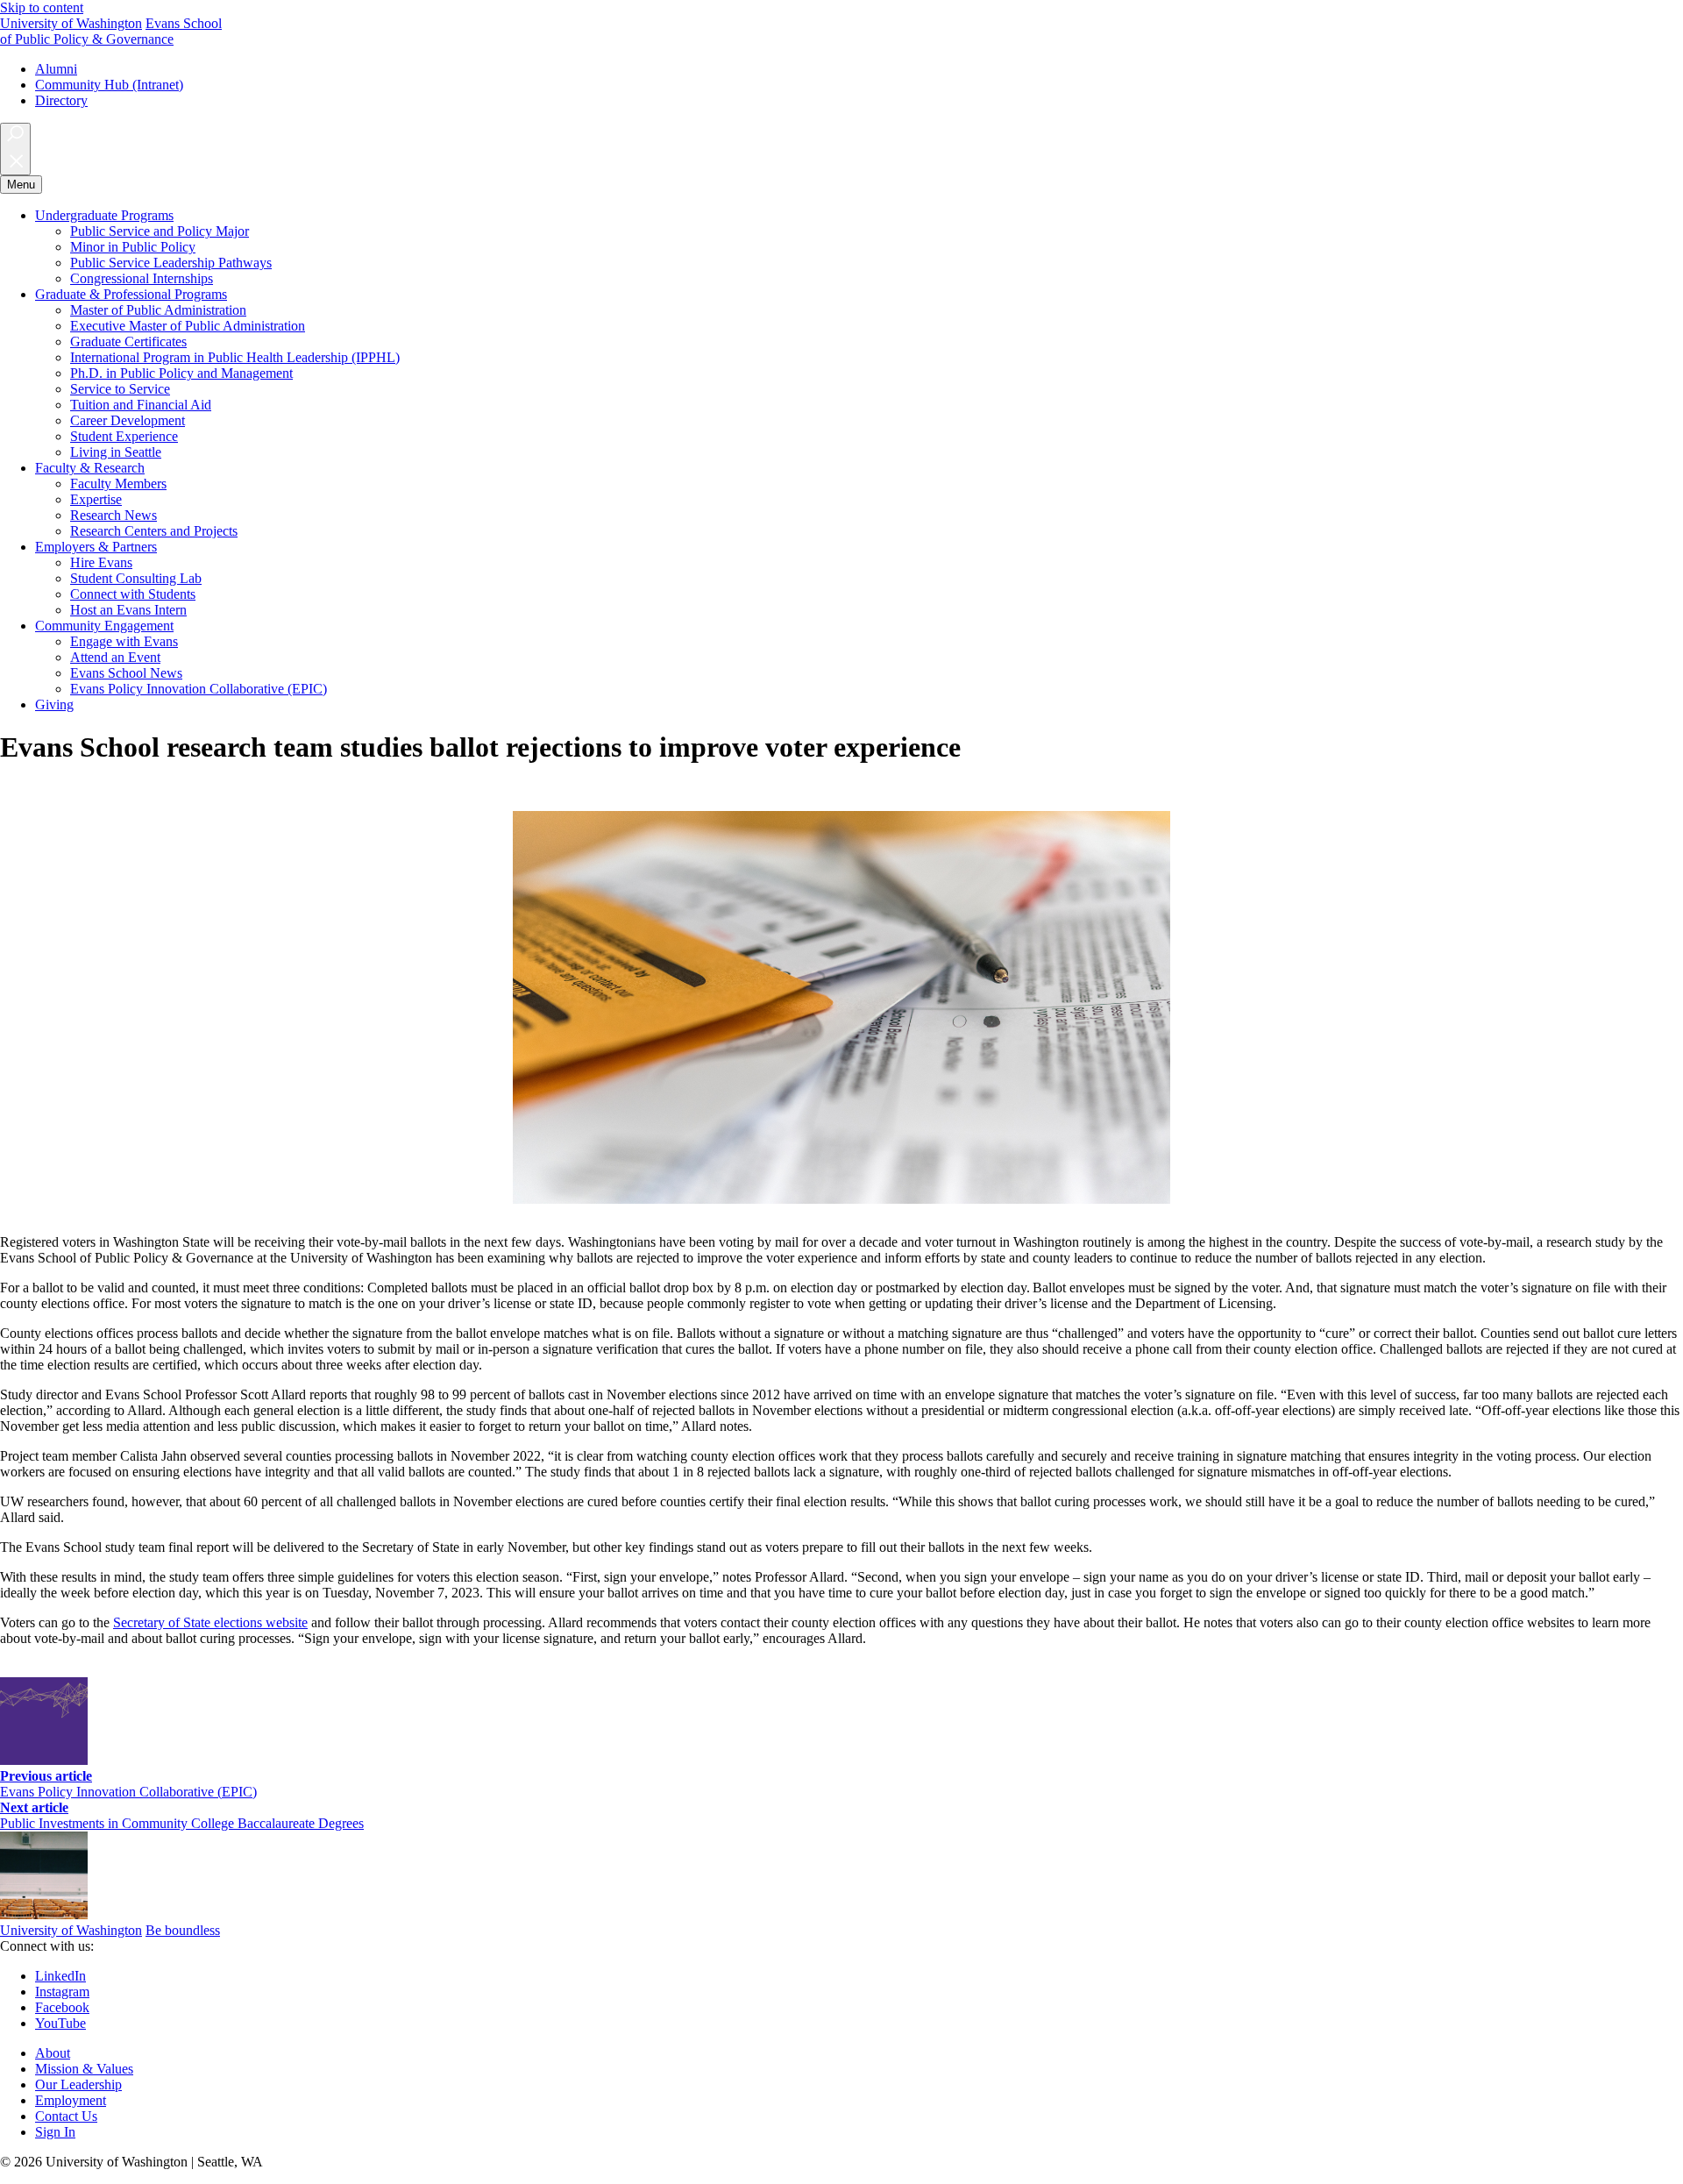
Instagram (62, 1992)
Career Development (128, 420)
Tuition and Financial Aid (141, 405)
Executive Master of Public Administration (188, 326)
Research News (114, 515)
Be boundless (183, 1930)
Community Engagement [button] (104, 626)
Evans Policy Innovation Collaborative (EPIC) (199, 689)
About (53, 2053)
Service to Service (120, 389)
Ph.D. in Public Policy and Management (181, 373)
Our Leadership (78, 2084)
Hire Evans (101, 562)
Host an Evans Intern (128, 610)
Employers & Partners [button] (96, 547)
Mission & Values (84, 2069)
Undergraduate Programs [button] (104, 215)
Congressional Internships (142, 278)
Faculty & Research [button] (90, 468)
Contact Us (66, 2116)
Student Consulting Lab (136, 578)
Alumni (56, 69)
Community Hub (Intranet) (109, 85)
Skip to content (42, 7)
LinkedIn (60, 1976)
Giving (54, 704)
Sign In (55, 2132)
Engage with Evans (124, 641)
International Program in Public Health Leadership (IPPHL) (235, 357)
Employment (71, 2100)
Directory (61, 100)
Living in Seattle (116, 452)
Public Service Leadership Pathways (171, 263)
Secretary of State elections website (210, 1622)
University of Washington (71, 23)
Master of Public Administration (158, 310)
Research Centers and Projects (154, 531)
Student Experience (124, 436)
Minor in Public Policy (133, 247)
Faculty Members (118, 484)
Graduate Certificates (128, 341)
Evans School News (126, 673)
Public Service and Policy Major (160, 231)
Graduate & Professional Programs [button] (131, 294)
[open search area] (15, 149)
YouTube (60, 2023)
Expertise (96, 499)
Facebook (62, 2007)
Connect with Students (133, 594)
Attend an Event (115, 657)
